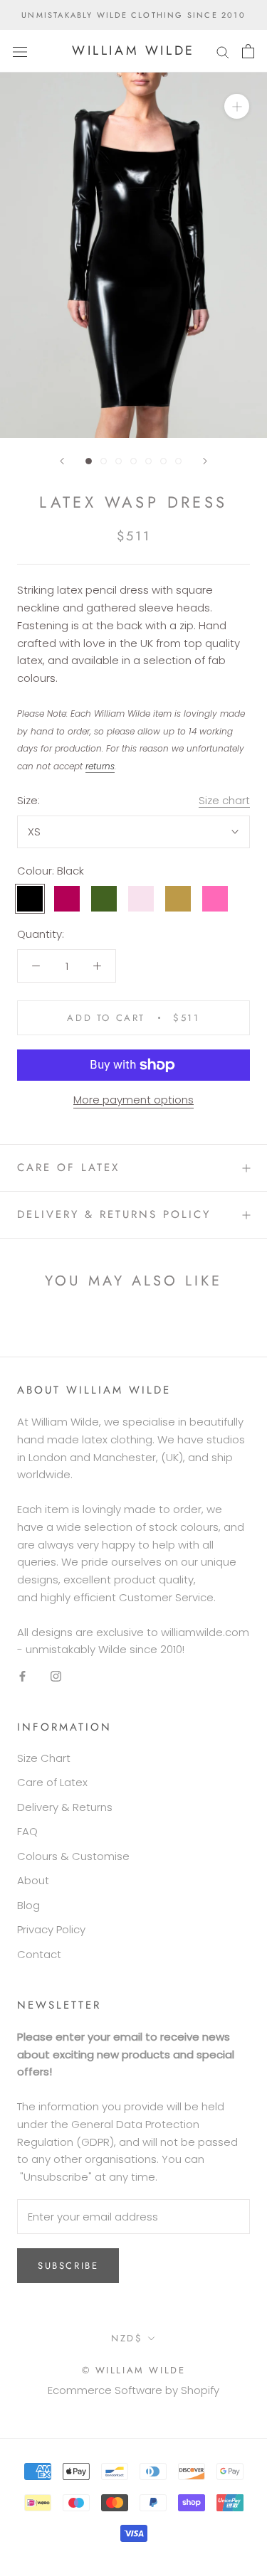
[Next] (205, 461)
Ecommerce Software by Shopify (133, 2390)
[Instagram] (56, 1676)
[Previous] (62, 461)
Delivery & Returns (65, 1807)
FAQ (27, 1831)
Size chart (224, 800)
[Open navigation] (20, 51)
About (33, 1880)
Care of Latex (68, 1167)
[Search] (223, 51)
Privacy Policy (51, 1929)
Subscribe (68, 2266)
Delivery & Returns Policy (114, 1214)
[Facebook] (22, 1676)
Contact (39, 1954)
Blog (28, 1905)
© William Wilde (134, 2370)
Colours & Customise (73, 1856)
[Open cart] (248, 51)
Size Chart (44, 1758)
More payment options (133, 1100)
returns (100, 766)
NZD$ (127, 2338)
